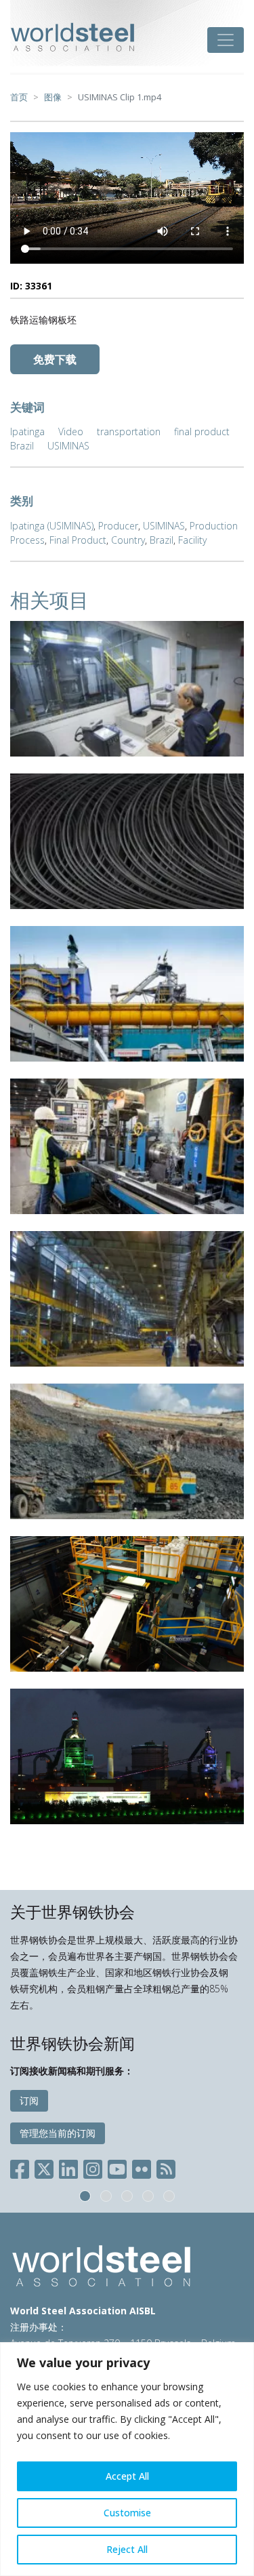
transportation (129, 431)
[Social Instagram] (93, 2167)
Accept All (127, 2476)
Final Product (78, 540)
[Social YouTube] (117, 2167)
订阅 (29, 2100)
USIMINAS (68, 446)
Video (71, 431)
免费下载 (55, 359)
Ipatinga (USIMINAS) (52, 526)
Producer (118, 526)
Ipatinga (27, 431)
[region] (127, 2459)
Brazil (22, 446)
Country (128, 540)
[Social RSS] (166, 2167)
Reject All (127, 2549)
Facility (192, 540)
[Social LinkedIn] (68, 2167)
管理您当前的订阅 (58, 2133)
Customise (127, 2513)
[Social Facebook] (22, 2167)
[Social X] (44, 2167)
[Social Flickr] (142, 2167)
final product (202, 431)
